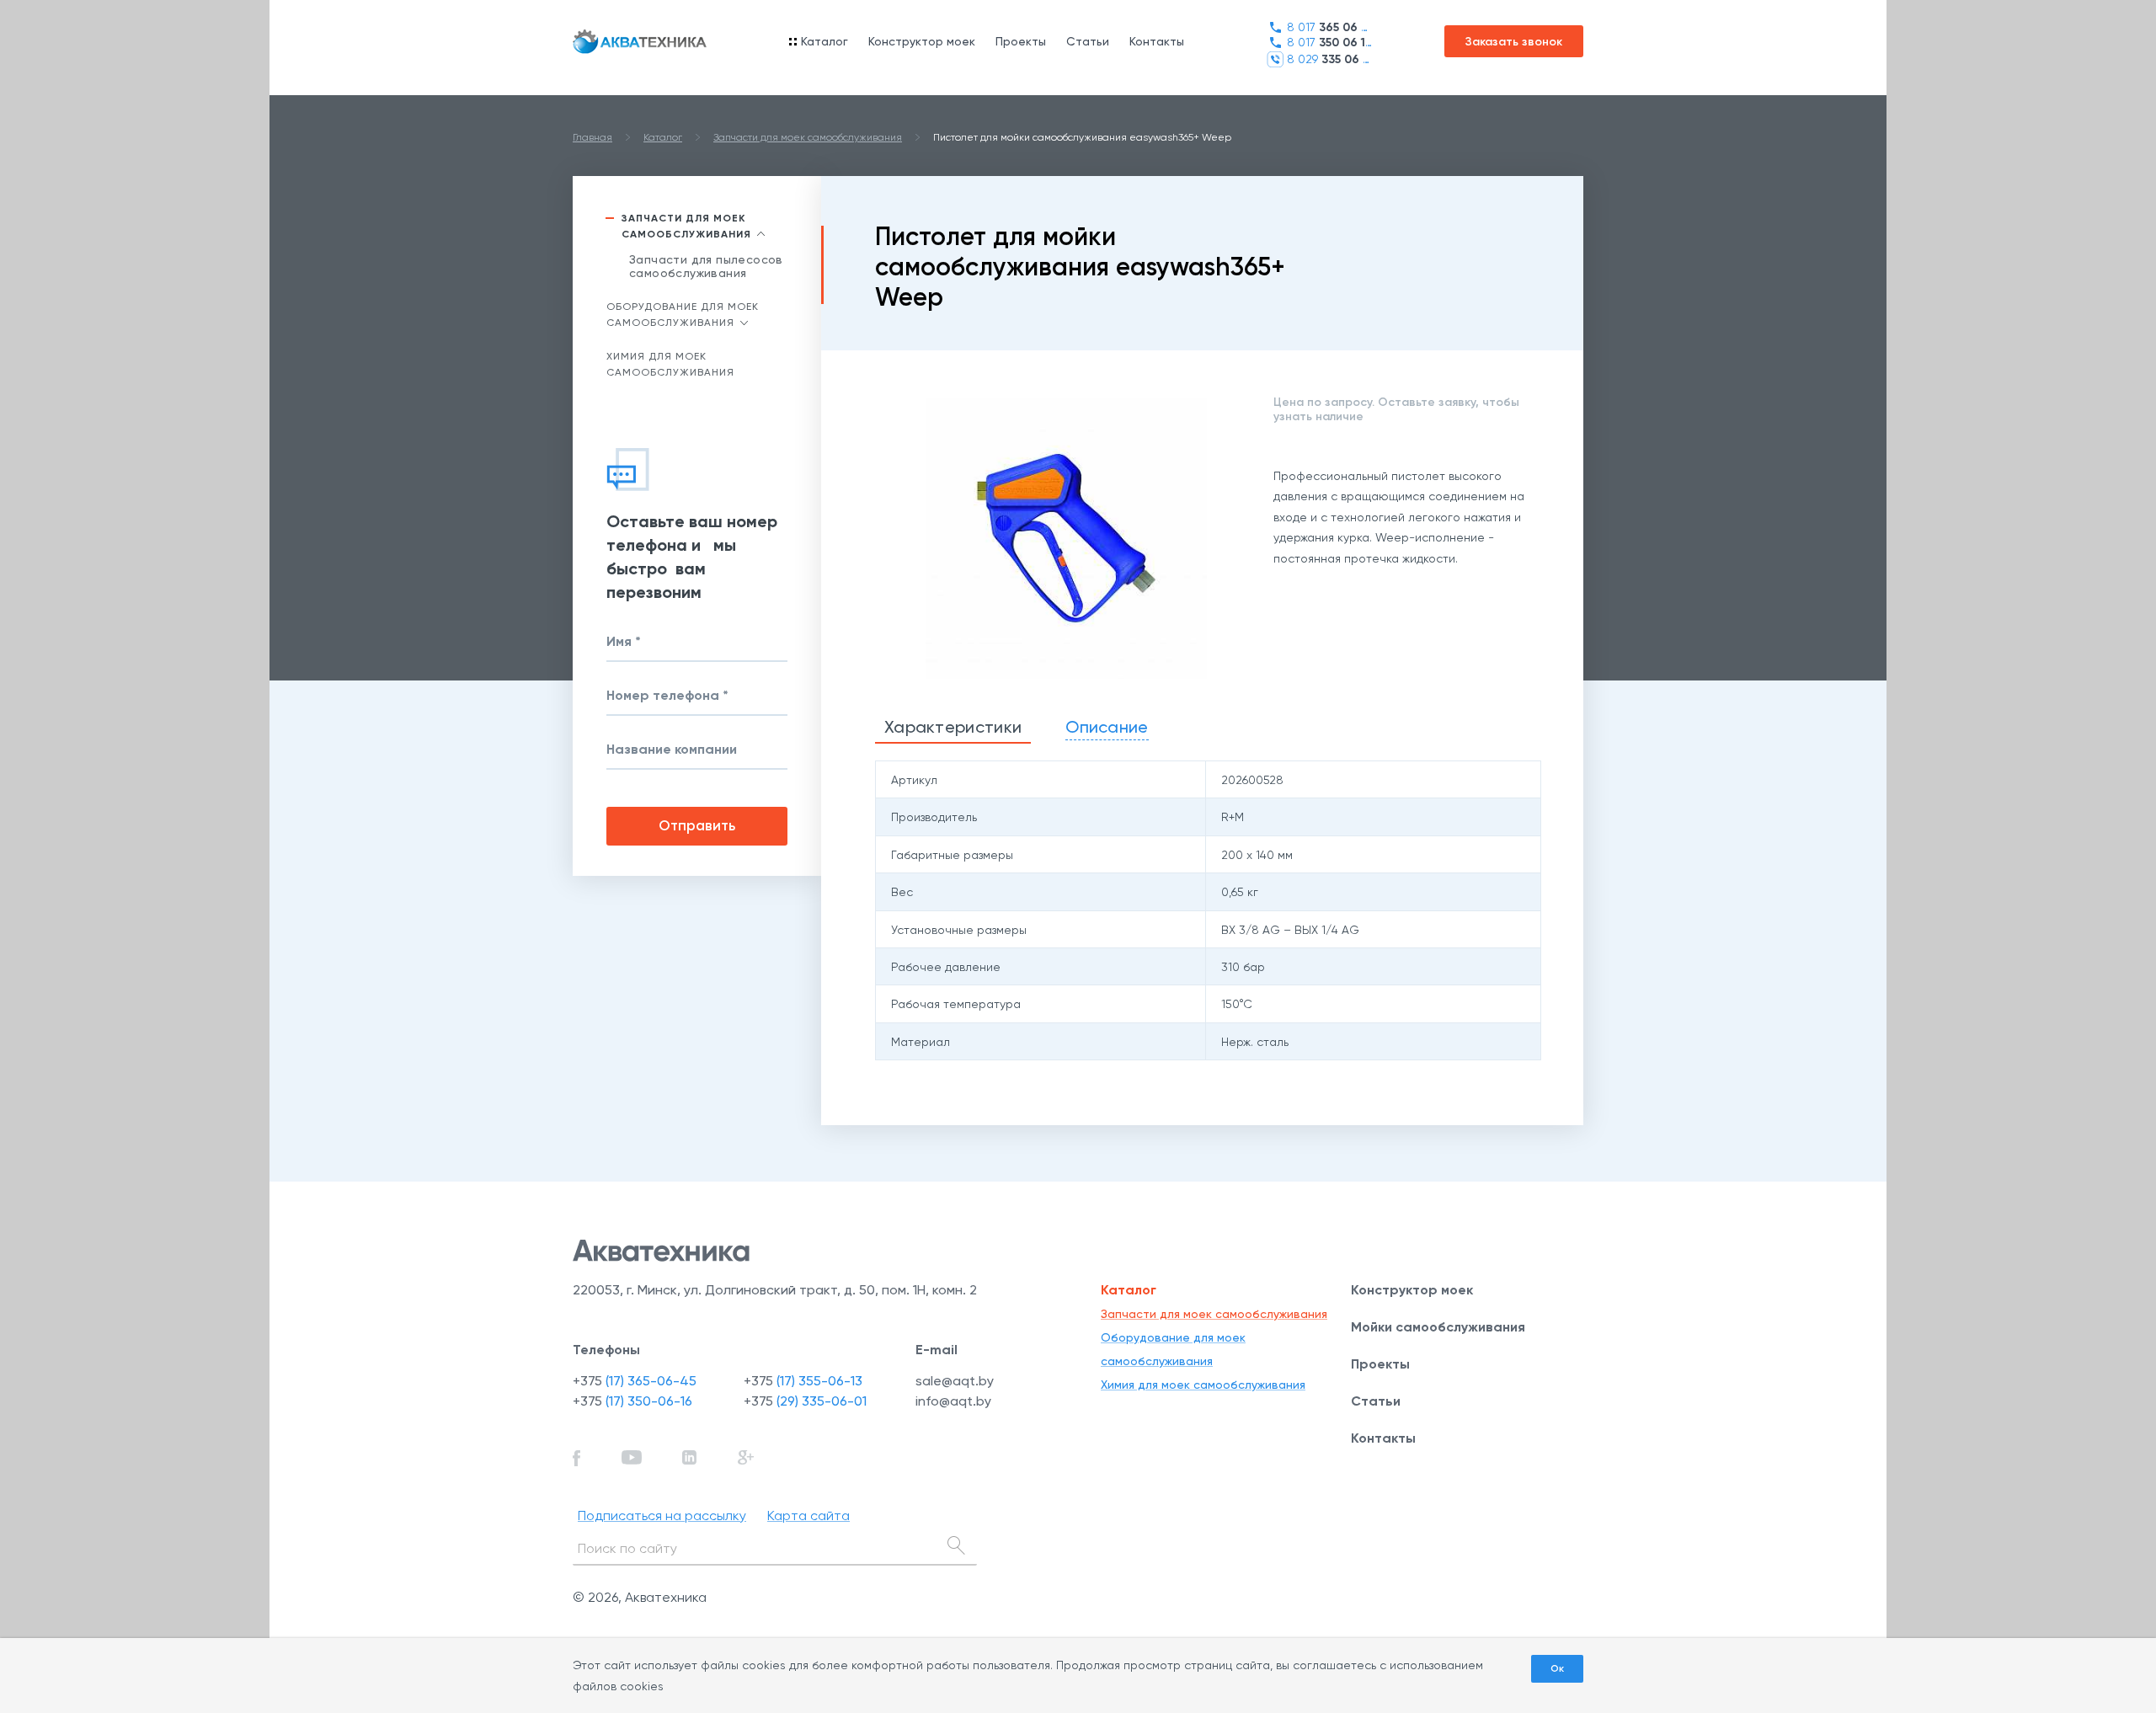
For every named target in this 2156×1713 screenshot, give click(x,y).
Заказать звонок (1514, 42)
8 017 (1329, 27)
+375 (635, 1381)
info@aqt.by (953, 1401)
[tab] (953, 728)
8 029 (1329, 59)
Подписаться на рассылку (662, 1516)
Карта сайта (808, 1516)
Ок (1557, 1668)
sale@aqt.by (955, 1381)
